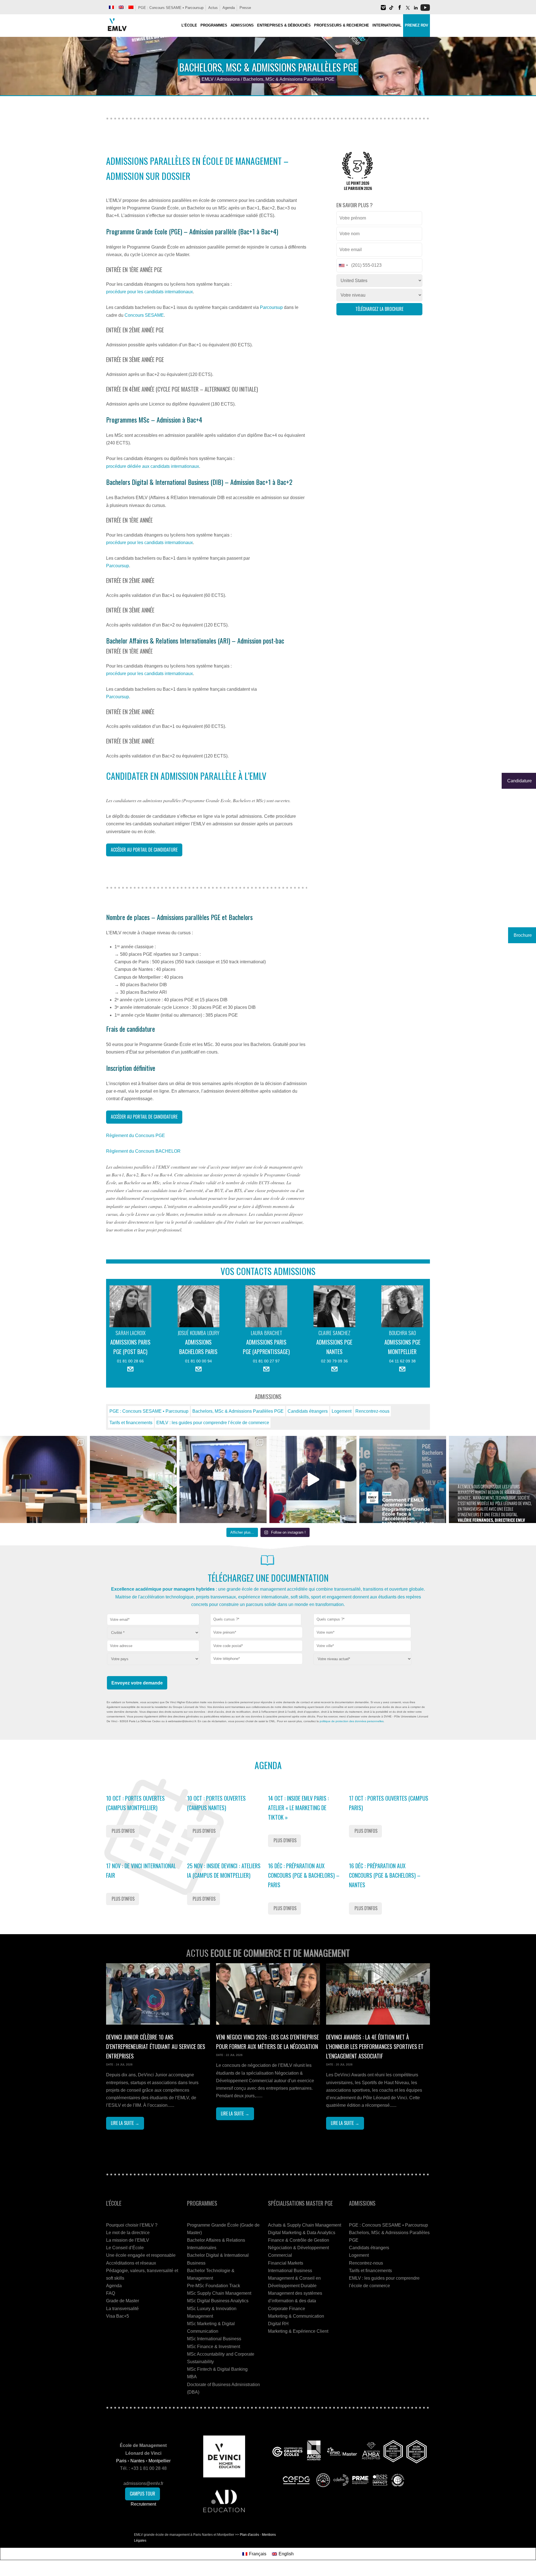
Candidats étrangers (308, 1411)
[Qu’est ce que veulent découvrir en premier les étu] (313, 1479)
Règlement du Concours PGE (136, 1136)
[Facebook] (399, 10)
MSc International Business (214, 2339)
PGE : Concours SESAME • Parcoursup (171, 8)
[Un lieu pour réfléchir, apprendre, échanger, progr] (44, 1479)
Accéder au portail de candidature (144, 850)
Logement (342, 1411)
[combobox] (256, 1620)
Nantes (137, 2461)
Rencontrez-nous (372, 1411)
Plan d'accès (249, 2535)
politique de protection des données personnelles (352, 1721)
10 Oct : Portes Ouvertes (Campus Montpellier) (135, 1803)
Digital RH (278, 2324)
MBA (192, 2377)
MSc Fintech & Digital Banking (217, 2369)
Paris (121, 2461)
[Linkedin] (416, 10)
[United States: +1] (343, 265)
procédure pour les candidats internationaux (149, 292)
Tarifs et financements (131, 1423)
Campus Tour (143, 2494)
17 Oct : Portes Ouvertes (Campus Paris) (389, 1803)
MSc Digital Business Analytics (218, 2301)
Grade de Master (123, 2301)
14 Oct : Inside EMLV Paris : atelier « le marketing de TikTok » (298, 1808)
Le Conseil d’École (125, 2248)
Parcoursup (271, 307)
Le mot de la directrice (128, 2233)
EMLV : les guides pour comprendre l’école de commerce (213, 1423)
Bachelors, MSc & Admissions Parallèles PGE (238, 1411)
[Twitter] (408, 10)
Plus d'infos (123, 1831)
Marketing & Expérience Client (298, 2331)
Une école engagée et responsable (141, 2255)
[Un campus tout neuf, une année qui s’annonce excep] (133, 1479)
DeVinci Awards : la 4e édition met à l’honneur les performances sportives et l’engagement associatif (375, 2046)
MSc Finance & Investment (214, 2347)
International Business (290, 2271)
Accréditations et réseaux (131, 2263)
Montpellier (160, 2461)
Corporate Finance (287, 2309)
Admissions (228, 79)
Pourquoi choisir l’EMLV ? (132, 2225)
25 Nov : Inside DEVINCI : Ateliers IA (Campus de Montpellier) (224, 1870)
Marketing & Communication (296, 2316)
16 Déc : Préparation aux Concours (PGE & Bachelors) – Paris (304, 1875)
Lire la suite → (125, 2123)
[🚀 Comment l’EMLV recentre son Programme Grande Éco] (403, 1479)
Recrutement (143, 2504)
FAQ (111, 2293)
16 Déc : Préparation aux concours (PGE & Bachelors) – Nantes (385, 1875)
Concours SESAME (144, 315)
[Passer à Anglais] (121, 7)
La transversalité (122, 2309)
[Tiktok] (391, 10)
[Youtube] (425, 10)
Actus (213, 8)
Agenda (229, 8)
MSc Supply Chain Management (219, 2293)
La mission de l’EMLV (128, 2240)
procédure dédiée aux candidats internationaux (153, 466)
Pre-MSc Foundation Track (214, 2286)
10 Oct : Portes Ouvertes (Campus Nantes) (216, 1803)
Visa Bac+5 (118, 2316)
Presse (245, 8)
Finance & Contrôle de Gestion (299, 2240)
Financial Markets (286, 2263)
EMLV (208, 79)
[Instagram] (383, 10)
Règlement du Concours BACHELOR (143, 1151)
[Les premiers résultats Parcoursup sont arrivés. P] (492, 1479)
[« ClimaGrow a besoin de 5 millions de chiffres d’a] (223, 1479)
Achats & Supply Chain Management (305, 2225)
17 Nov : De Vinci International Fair (141, 1870)
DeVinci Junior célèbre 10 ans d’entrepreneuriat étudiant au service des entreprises (156, 2046)
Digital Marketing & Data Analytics (302, 2233)
